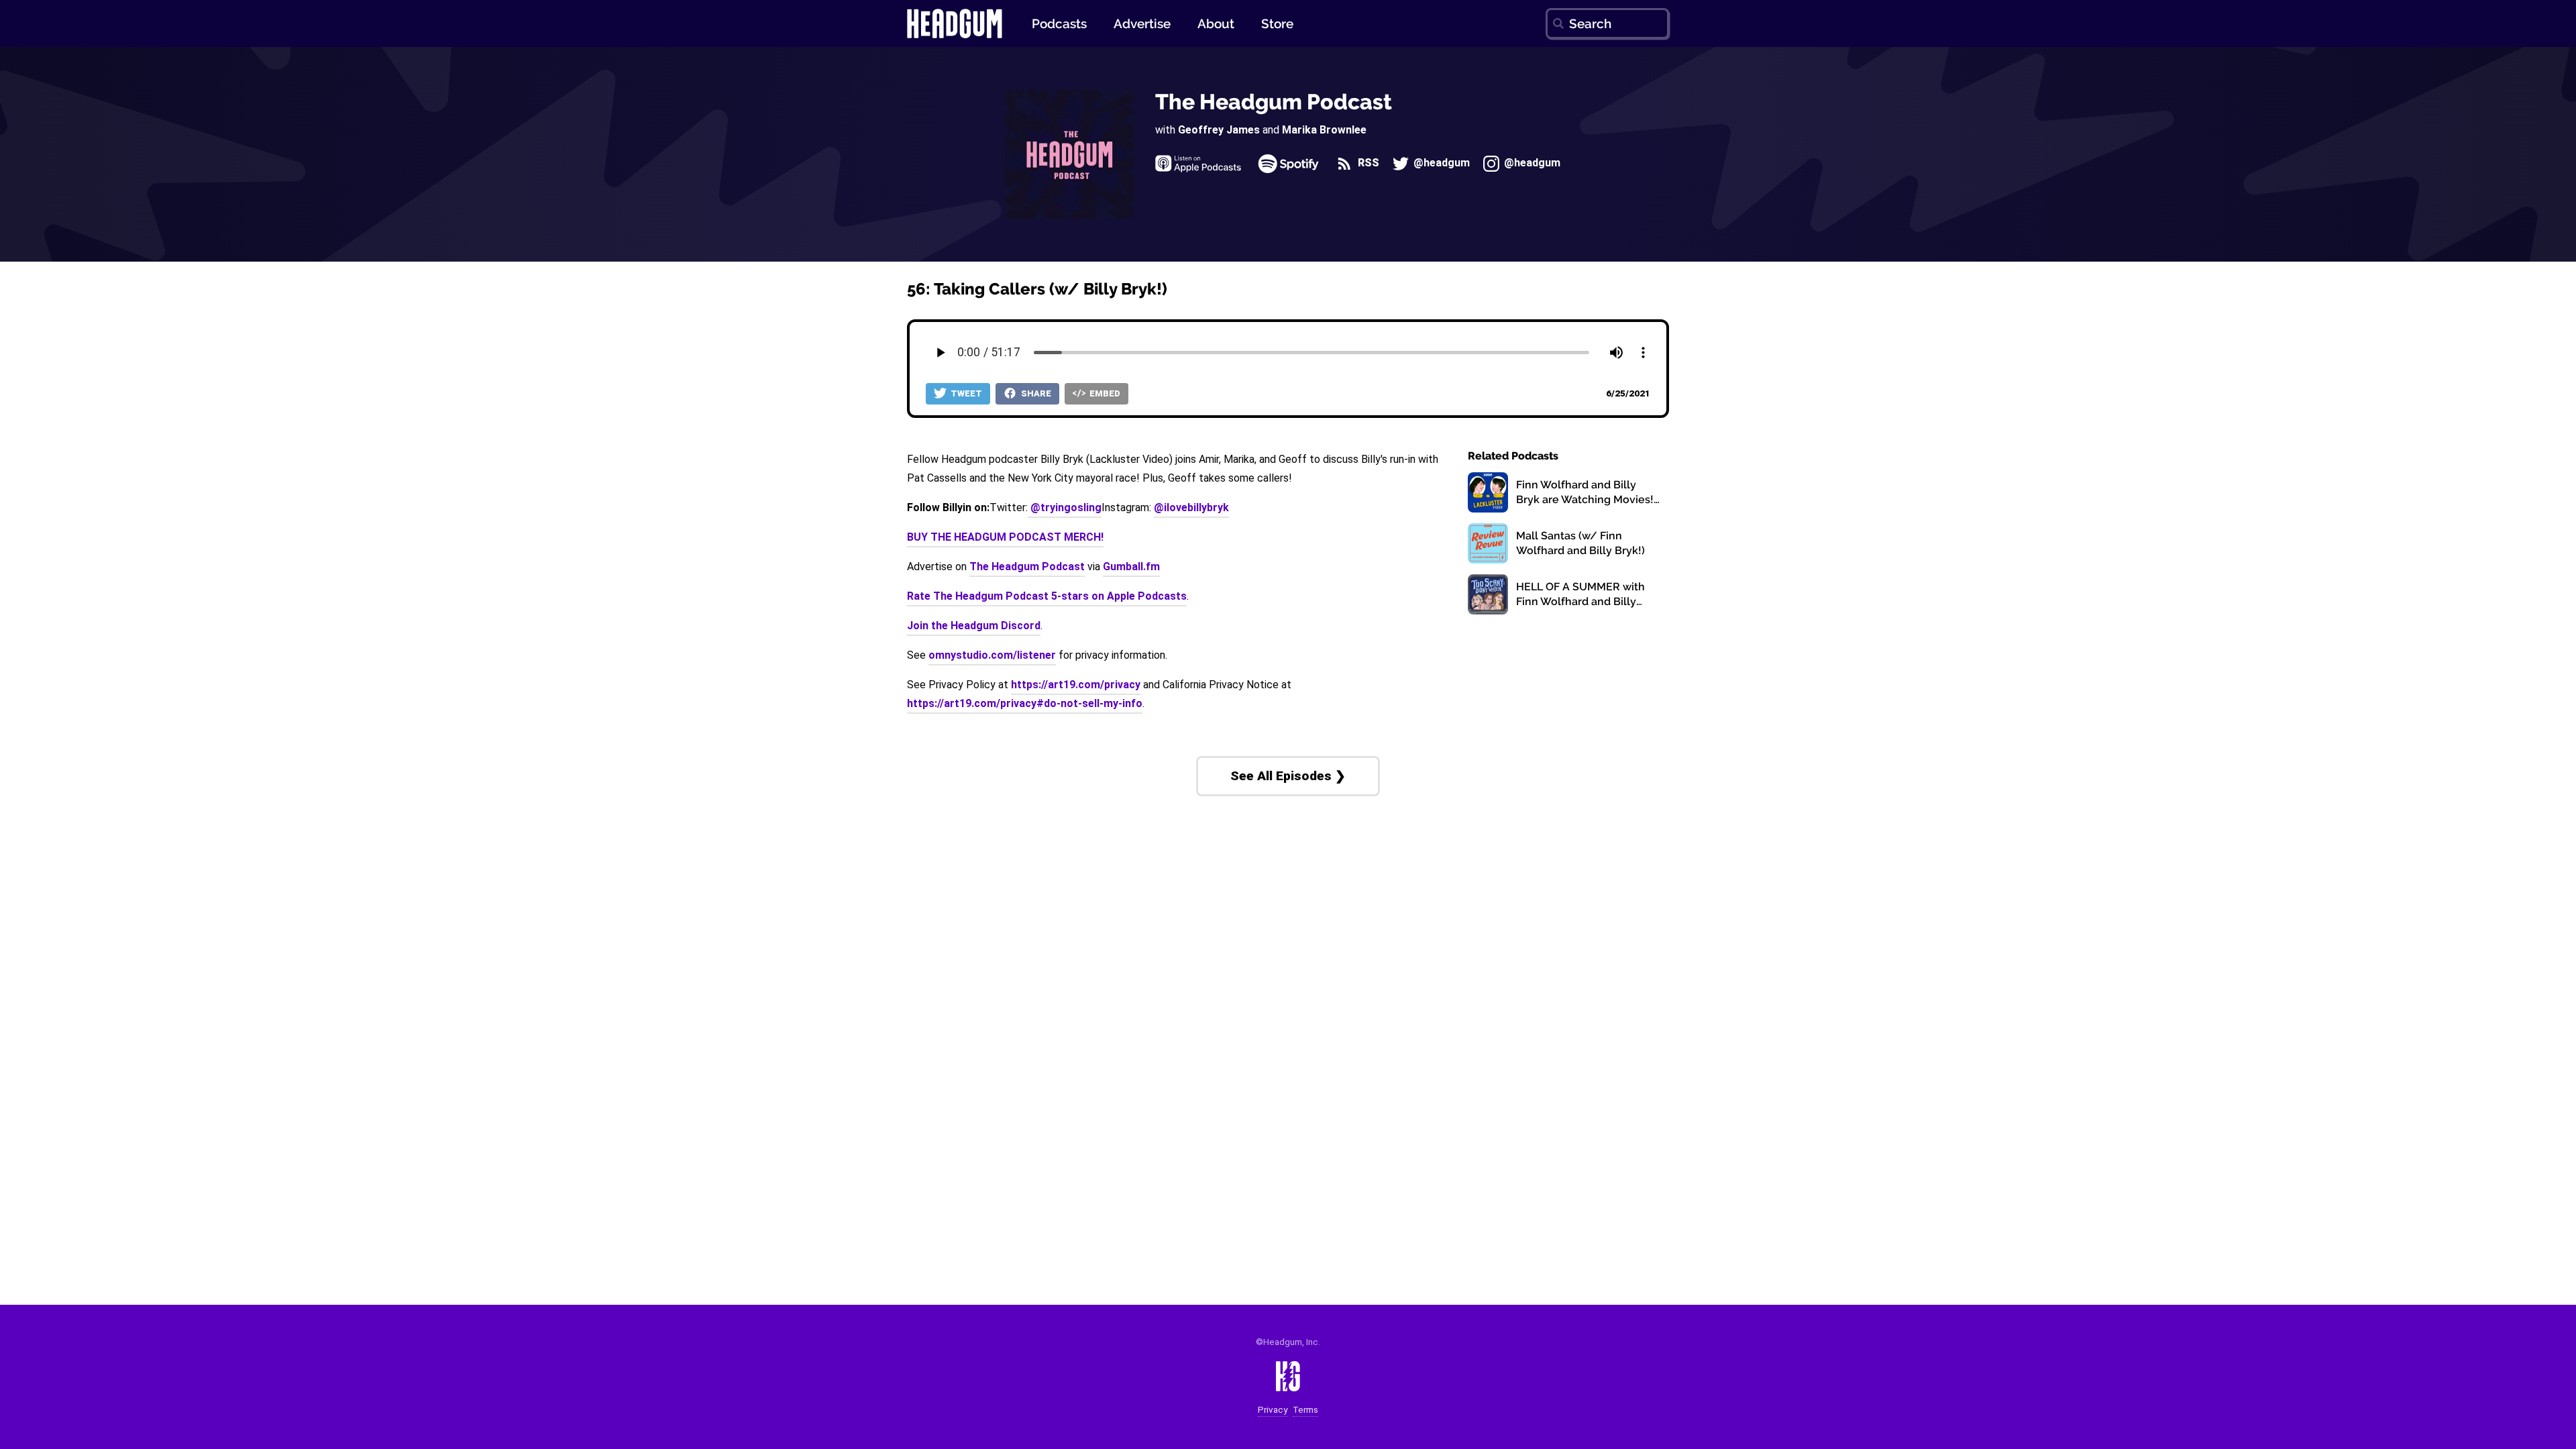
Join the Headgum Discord (974, 626)
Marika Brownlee (1324, 130)
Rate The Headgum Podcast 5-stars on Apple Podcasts (1047, 596)
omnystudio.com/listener (992, 655)
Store (1277, 23)
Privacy (1273, 1410)
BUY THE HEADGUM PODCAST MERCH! (1005, 537)
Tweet (965, 393)
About (1216, 23)
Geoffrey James (1219, 130)
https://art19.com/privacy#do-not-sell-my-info (1025, 703)
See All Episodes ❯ (1288, 776)
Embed (1104, 393)
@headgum (1440, 163)
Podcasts (1059, 23)
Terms (1305, 1410)
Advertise (1142, 23)
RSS (1367, 163)
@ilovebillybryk (1191, 507)
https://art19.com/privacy (1076, 685)
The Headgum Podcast (1274, 102)
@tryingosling (1065, 507)
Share (1035, 393)
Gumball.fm (1131, 567)
